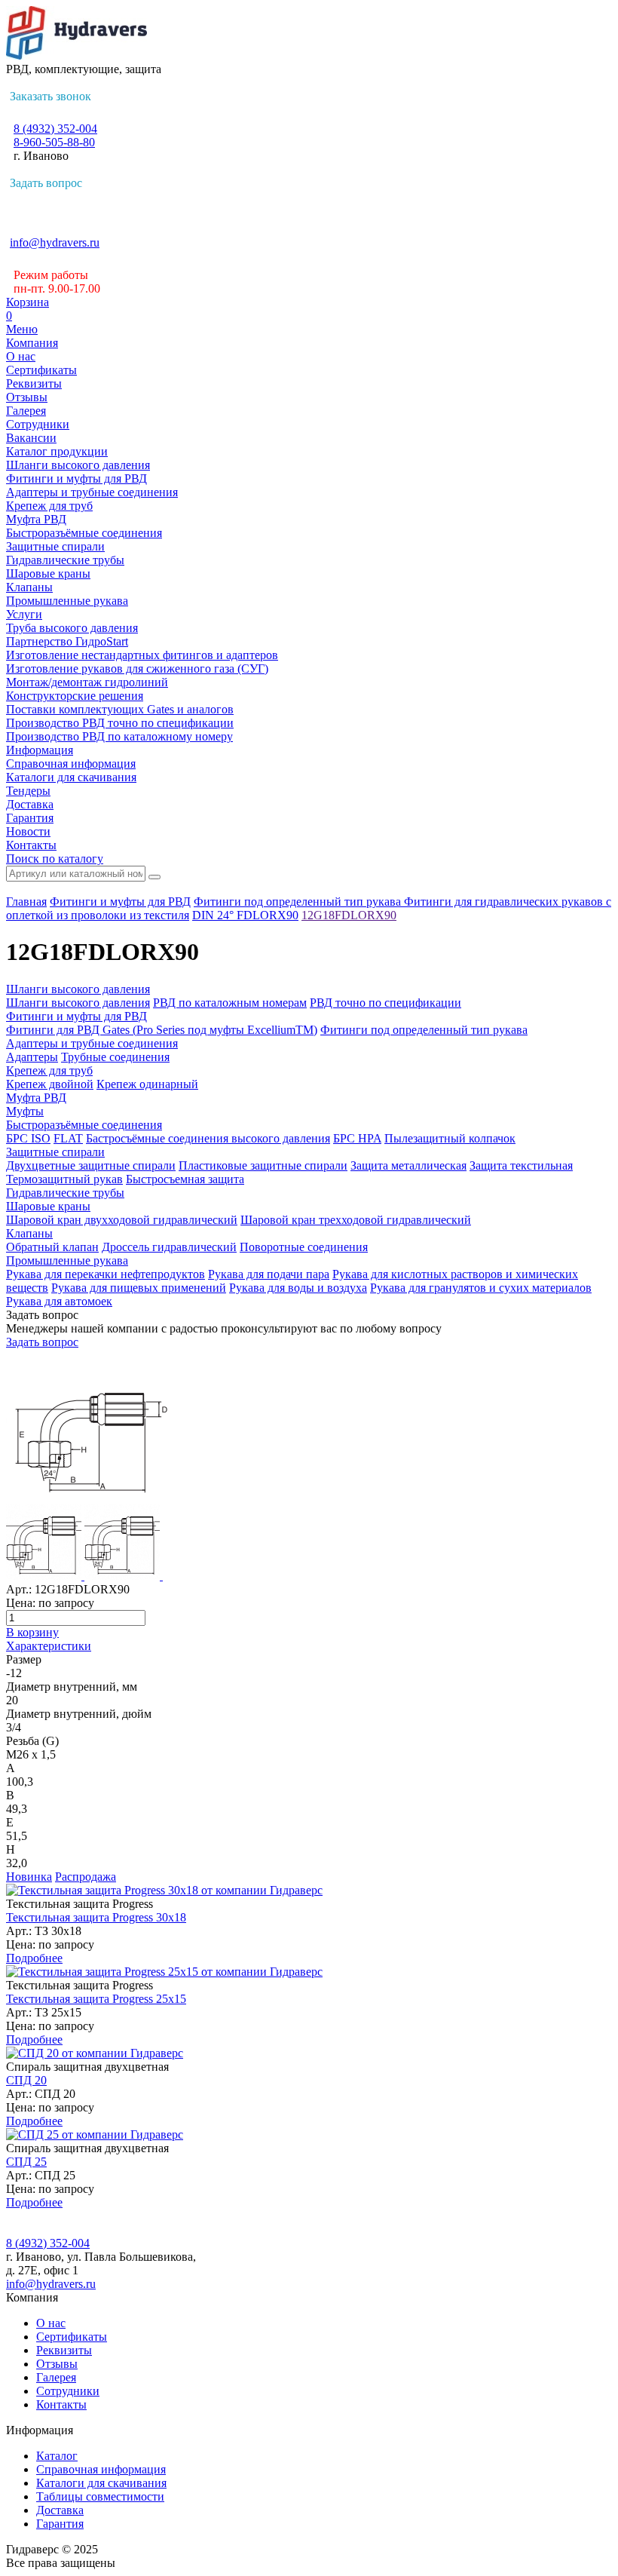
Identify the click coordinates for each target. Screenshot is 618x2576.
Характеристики (49, 1646)
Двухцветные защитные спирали (91, 1165)
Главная (26, 902)
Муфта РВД (36, 519)
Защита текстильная (521, 1165)
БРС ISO (28, 1138)
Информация (40, 750)
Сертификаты (41, 370)
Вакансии (31, 438)
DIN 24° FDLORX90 (245, 915)
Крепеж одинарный (147, 1084)
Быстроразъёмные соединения (84, 533)
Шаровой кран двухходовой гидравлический (122, 1220)
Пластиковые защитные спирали (263, 1165)
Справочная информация (71, 764)
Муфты (25, 1111)
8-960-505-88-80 (54, 142)
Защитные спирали (55, 546)
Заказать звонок (50, 96)
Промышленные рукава (67, 601)
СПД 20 (26, 2080)
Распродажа (86, 1877)
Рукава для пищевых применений (139, 1288)
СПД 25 (26, 2162)
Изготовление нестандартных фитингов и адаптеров (142, 655)
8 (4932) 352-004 (55, 129)
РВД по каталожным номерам (230, 1003)
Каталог (57, 2456)
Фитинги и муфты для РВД (76, 478)
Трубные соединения (115, 1057)
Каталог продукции (57, 451)
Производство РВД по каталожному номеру (119, 736)
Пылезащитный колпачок (450, 1138)
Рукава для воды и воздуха (298, 1288)
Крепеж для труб (49, 506)
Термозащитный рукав (64, 1179)
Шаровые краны (48, 573)
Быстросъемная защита (185, 1179)
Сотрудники (38, 424)
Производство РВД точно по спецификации (120, 723)
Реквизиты (34, 383)
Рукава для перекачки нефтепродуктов (106, 1274)
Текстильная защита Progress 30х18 (96, 1917)
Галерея (26, 411)
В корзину (32, 1632)
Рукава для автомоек (59, 1301)
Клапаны (29, 587)
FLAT (68, 1138)
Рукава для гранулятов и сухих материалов (481, 1288)
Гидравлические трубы (65, 560)
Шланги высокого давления (78, 465)
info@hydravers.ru (55, 242)
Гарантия (30, 818)
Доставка (30, 804)
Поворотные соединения (304, 1247)
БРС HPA (357, 1138)
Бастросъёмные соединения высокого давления (208, 1138)
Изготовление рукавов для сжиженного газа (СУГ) (137, 669)
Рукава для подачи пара (269, 1274)
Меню (22, 329)
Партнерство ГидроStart (67, 641)
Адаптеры (32, 1057)
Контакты (31, 845)
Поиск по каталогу (55, 859)
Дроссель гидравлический (169, 1247)
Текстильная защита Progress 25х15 (96, 1999)
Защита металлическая (408, 1165)
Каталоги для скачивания (71, 777)
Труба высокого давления (72, 628)
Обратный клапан (52, 1247)
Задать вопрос (46, 183)
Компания (32, 343)
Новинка (29, 1877)
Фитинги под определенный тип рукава (299, 902)
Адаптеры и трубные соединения (92, 492)
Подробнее (34, 1958)
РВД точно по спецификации (385, 1003)
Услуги (24, 614)
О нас (21, 356)
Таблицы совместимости (100, 2496)
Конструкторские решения (75, 696)
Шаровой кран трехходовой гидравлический (356, 1220)
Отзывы (27, 397)
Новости (28, 831)
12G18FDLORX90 (349, 915)
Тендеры (28, 791)
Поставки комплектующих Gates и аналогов (120, 709)
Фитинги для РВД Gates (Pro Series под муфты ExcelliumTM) (162, 1030)
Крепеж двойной (50, 1084)
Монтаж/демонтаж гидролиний (87, 682)
